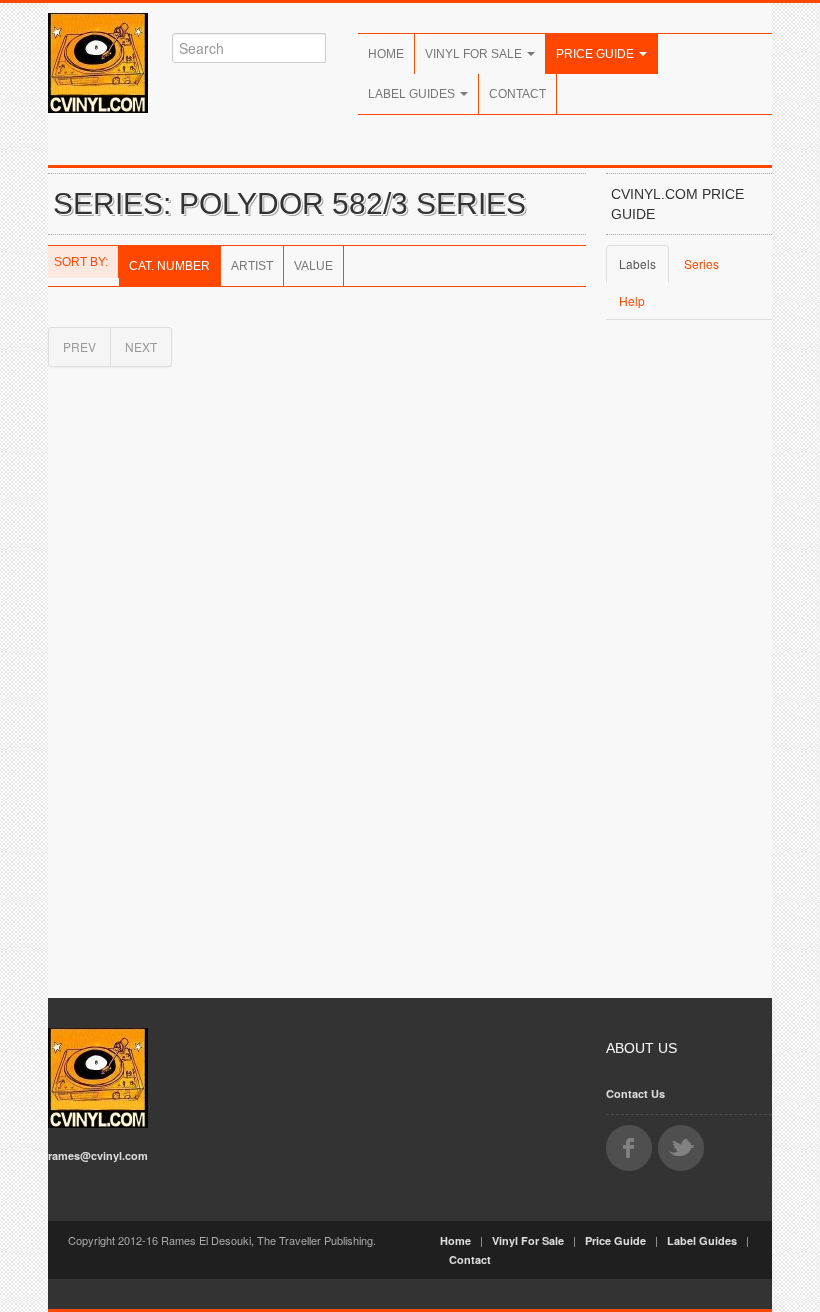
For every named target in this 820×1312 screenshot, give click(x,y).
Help (632, 300)
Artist (252, 266)
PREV (79, 346)
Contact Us (635, 1093)
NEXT (141, 346)
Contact (517, 94)
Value (313, 266)
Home (386, 54)
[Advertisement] (689, 663)
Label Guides (413, 94)
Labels (637, 263)
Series (701, 263)
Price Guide (596, 54)
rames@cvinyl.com (98, 1155)
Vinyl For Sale (475, 54)
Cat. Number (169, 266)
